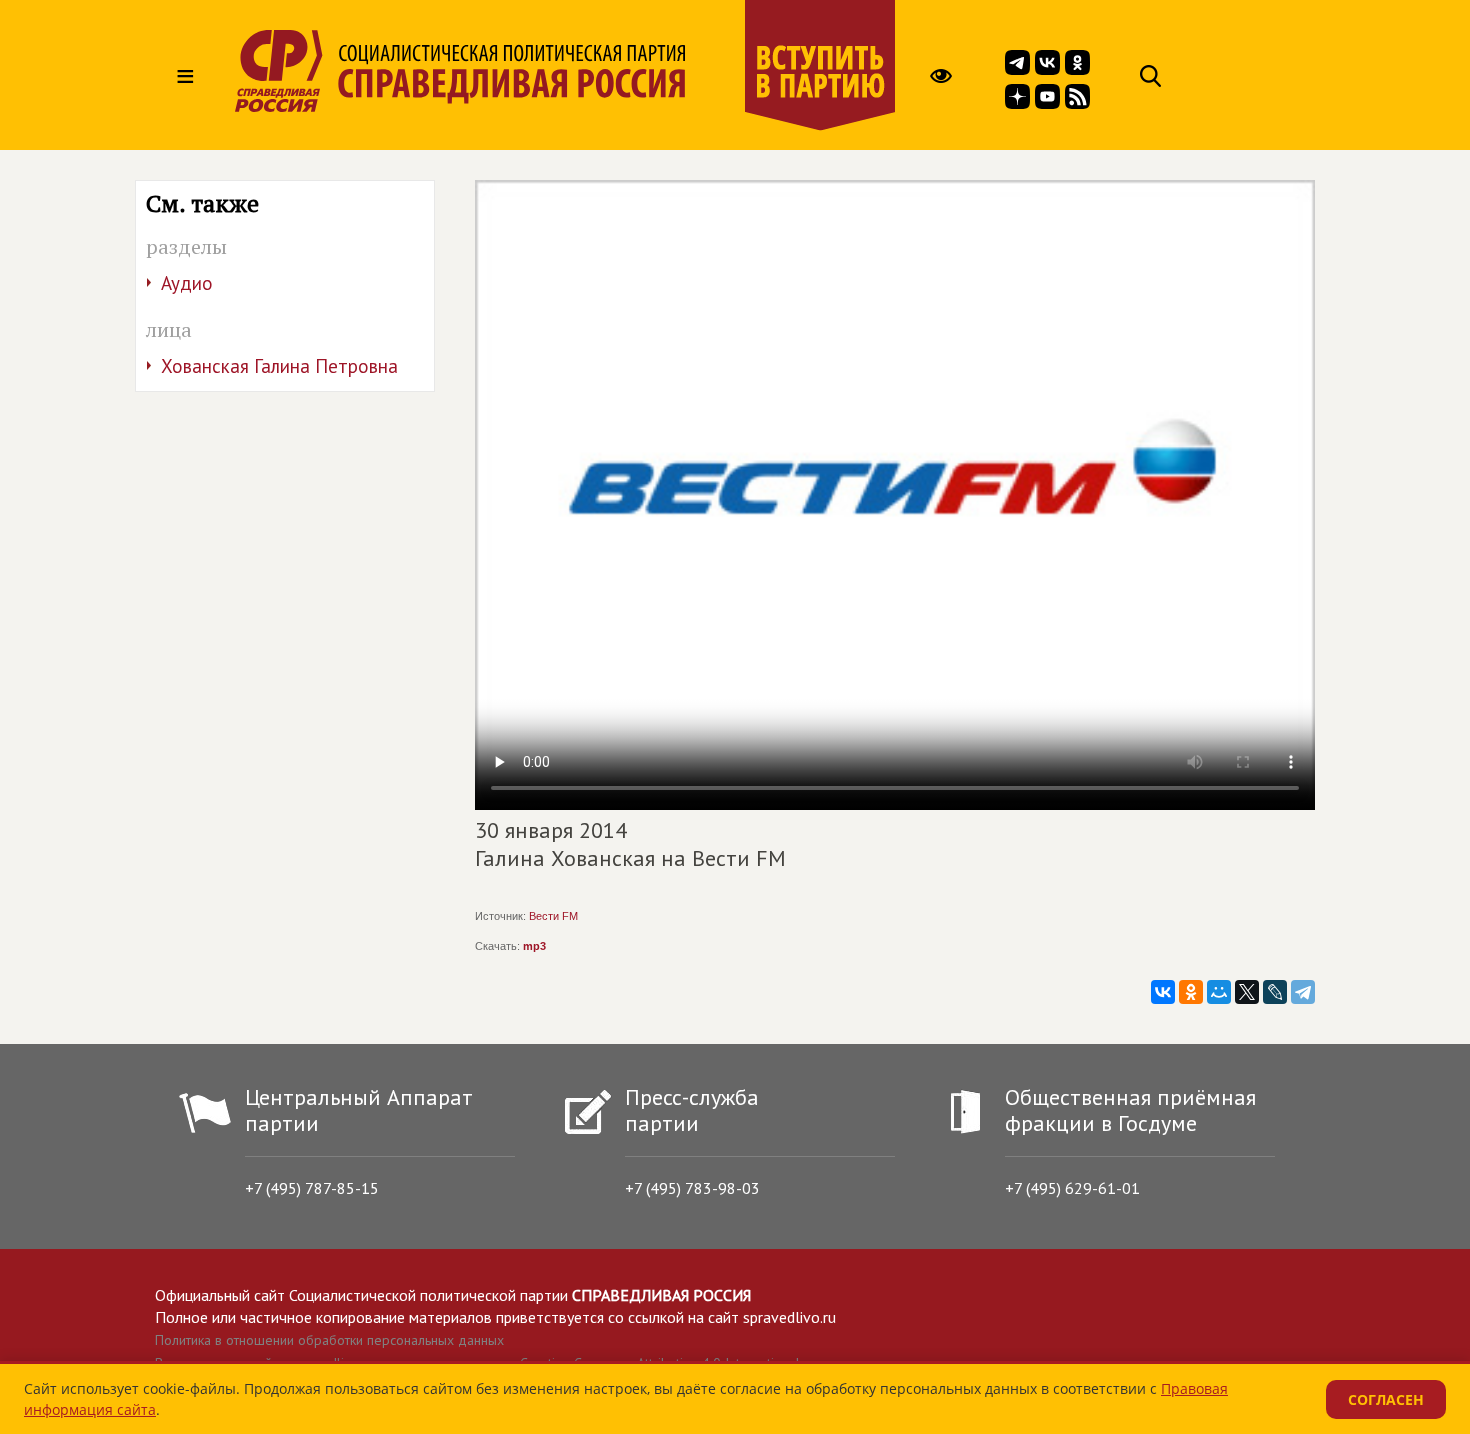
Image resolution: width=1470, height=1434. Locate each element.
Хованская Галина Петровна (279, 366)
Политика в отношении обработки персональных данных (329, 1340)
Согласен (1386, 1399)
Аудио (187, 283)
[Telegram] (1303, 992)
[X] (1247, 992)
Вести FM (553, 916)
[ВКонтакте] (1163, 992)
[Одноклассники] (1191, 992)
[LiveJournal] (1275, 992)
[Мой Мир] (1219, 992)
